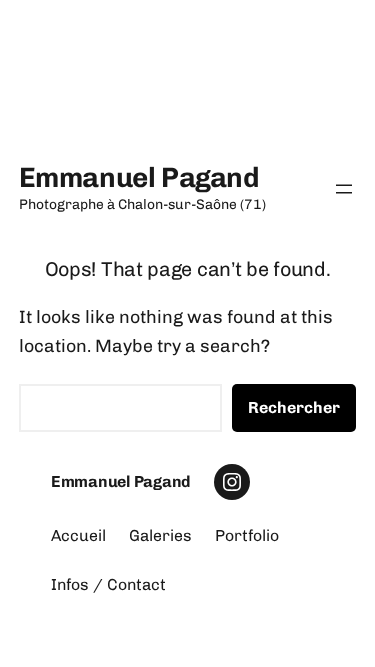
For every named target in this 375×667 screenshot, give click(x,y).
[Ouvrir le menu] (344, 189)
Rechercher (294, 407)
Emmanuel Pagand (139, 177)
